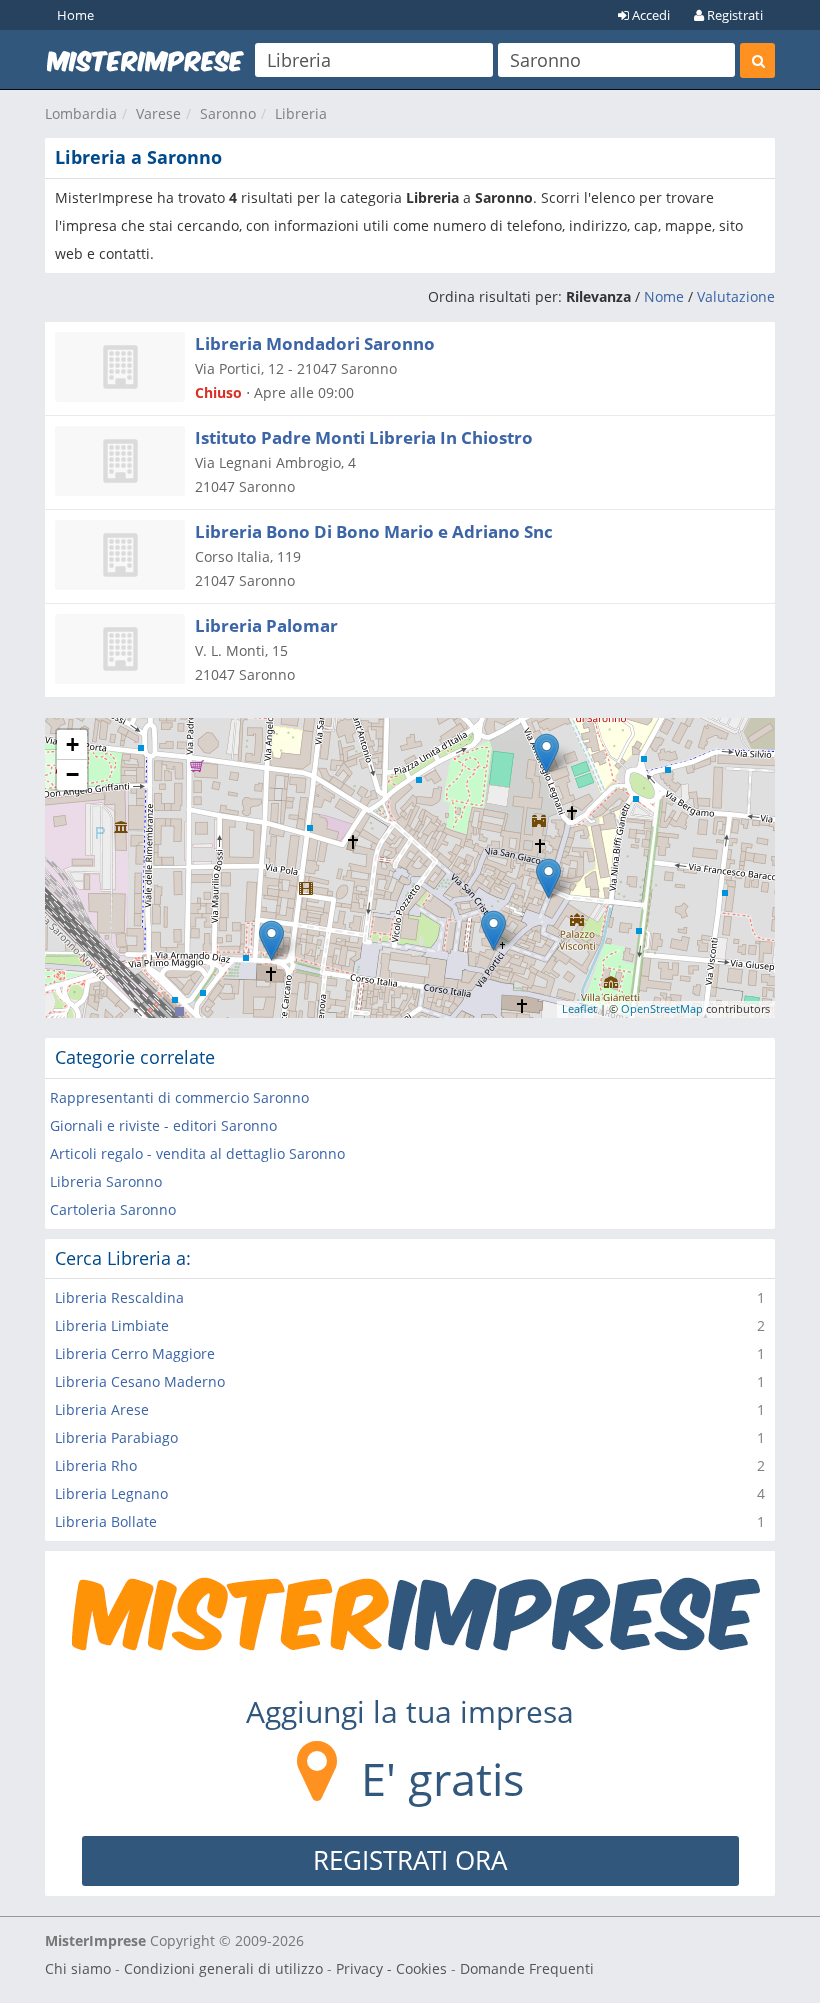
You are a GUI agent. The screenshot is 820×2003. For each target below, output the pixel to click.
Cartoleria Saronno (113, 1209)
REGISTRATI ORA (410, 1860)
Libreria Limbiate (112, 1325)
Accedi (649, 15)
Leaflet (579, 1008)
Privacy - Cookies (391, 1968)
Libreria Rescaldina (119, 1297)
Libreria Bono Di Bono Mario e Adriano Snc (374, 531)
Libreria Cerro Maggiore (135, 1353)
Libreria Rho (96, 1465)
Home (75, 15)
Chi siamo (78, 1968)
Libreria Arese (102, 1409)
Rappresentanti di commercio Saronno (179, 1097)
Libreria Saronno (106, 1181)
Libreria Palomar (266, 625)
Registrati (733, 15)
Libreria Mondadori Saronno (315, 343)
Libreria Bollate (106, 1521)
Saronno (228, 113)
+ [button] (72, 744)
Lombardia (81, 113)
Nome (664, 296)
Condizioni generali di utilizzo (223, 1968)
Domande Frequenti (527, 1968)
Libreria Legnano (111, 1493)
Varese (158, 113)
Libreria (301, 113)
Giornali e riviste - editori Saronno (163, 1125)
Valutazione (736, 296)
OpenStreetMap (662, 1008)
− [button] (72, 774)
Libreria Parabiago (116, 1437)
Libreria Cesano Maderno (140, 1381)
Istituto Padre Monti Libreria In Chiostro (364, 437)
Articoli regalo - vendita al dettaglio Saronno (197, 1153)
